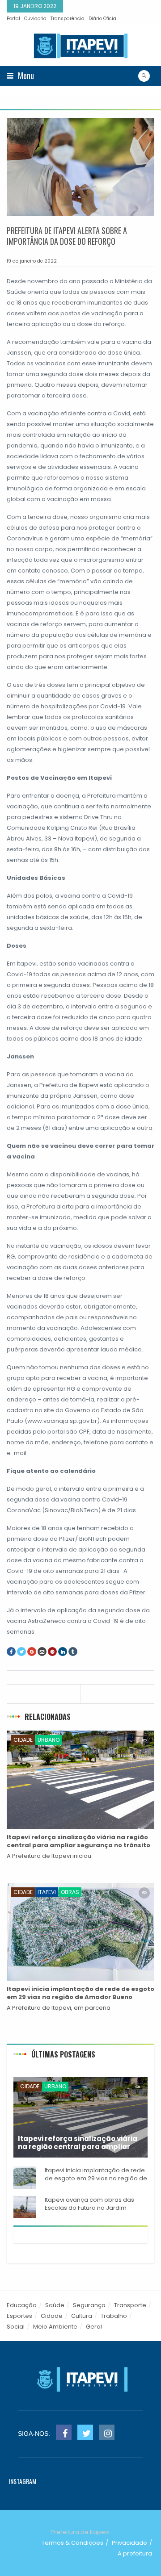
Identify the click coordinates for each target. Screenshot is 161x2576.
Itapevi (47, 1892)
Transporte (130, 2305)
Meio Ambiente (55, 2327)
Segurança (89, 2305)
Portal (13, 19)
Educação (22, 2305)
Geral (94, 2327)
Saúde (55, 2305)
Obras (70, 1892)
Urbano (49, 1740)
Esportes (19, 2316)
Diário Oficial (103, 19)
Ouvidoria (35, 19)
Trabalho (114, 2316)
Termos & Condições (72, 2543)
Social (16, 2327)
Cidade (23, 1740)
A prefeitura (135, 2553)
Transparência (68, 19)
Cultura (82, 2316)
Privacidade (129, 2543)
